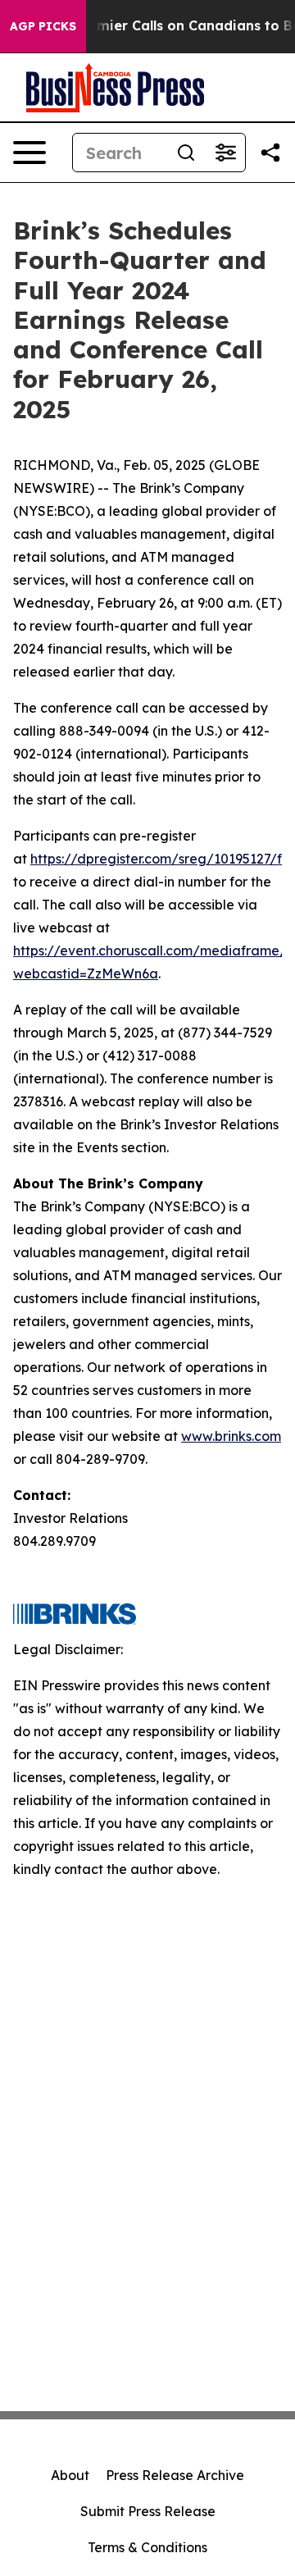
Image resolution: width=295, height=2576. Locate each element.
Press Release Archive (175, 2475)
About (70, 2475)
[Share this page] (270, 153)
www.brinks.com (231, 1436)
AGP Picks (43, 26)
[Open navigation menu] (29, 153)
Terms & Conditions (147, 2547)
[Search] (186, 153)
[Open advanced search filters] (225, 153)
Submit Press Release (148, 2511)
